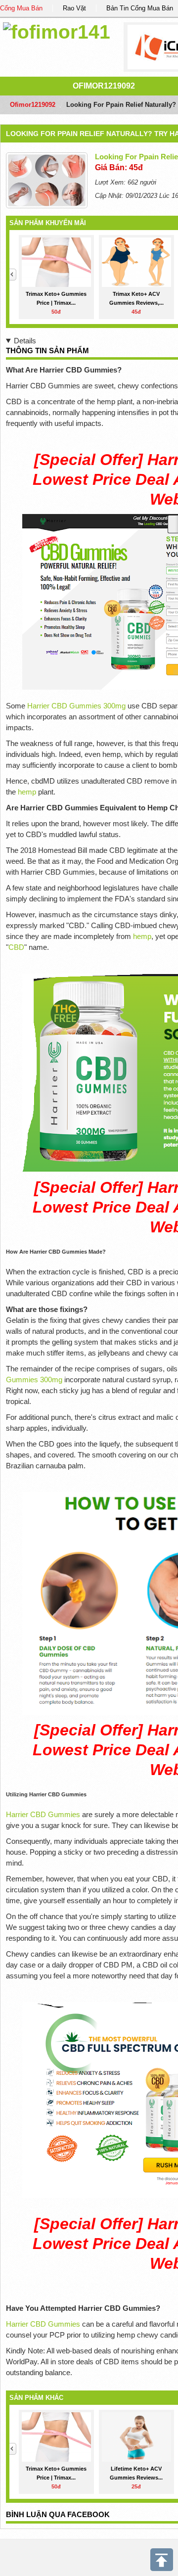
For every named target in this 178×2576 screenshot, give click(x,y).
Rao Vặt (74, 8)
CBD (16, 947)
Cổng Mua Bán (21, 8)
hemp (28, 792)
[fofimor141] (57, 30)
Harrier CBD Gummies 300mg (76, 706)
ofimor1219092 (104, 86)
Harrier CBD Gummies (43, 1814)
